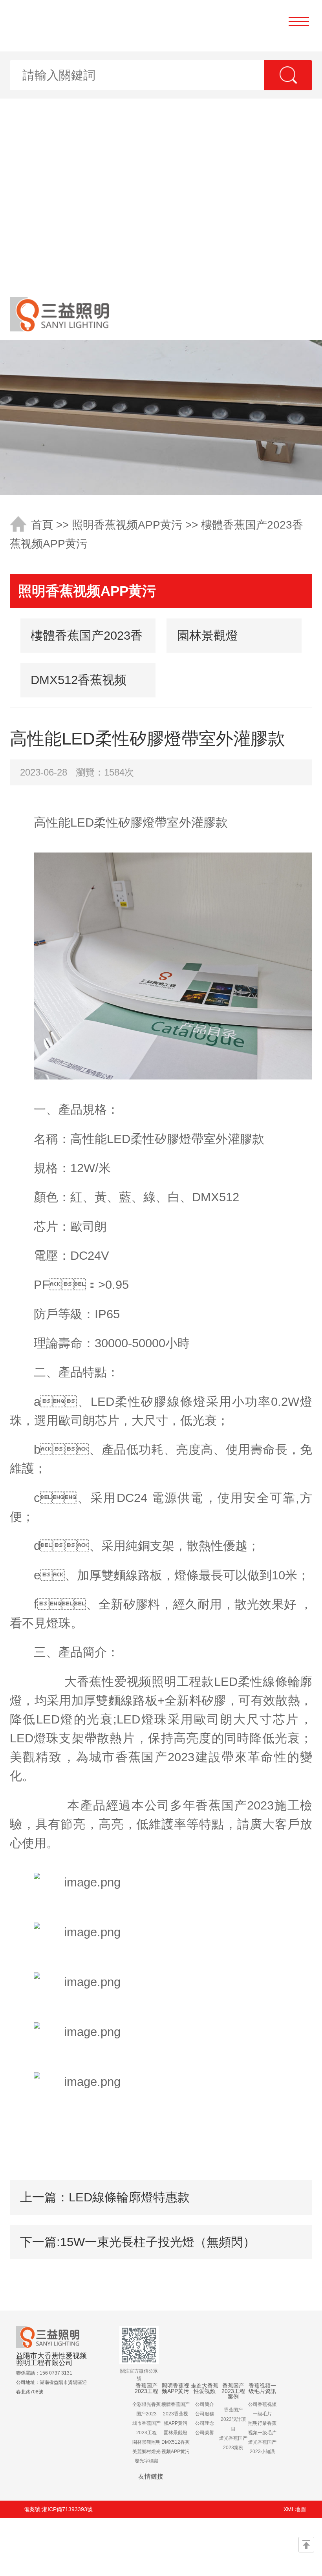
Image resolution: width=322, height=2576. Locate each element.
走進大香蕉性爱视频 (205, 2388)
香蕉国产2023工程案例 (233, 2391)
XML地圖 (295, 2509)
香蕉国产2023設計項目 (233, 2419)
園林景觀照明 (146, 2442)
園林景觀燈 (208, 635)
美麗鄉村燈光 (146, 2452)
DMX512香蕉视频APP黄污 (79, 685)
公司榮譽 (205, 2433)
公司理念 (205, 2423)
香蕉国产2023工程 (146, 2388)
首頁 (42, 525)
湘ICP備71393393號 (67, 2509)
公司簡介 (205, 2404)
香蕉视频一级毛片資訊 (262, 2388)
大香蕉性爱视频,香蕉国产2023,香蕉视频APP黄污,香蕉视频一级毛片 (161, 144)
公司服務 (205, 2414)
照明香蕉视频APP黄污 (127, 525)
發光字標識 (146, 2461)
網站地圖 (86, 2547)
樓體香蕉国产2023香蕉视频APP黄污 (87, 641)
